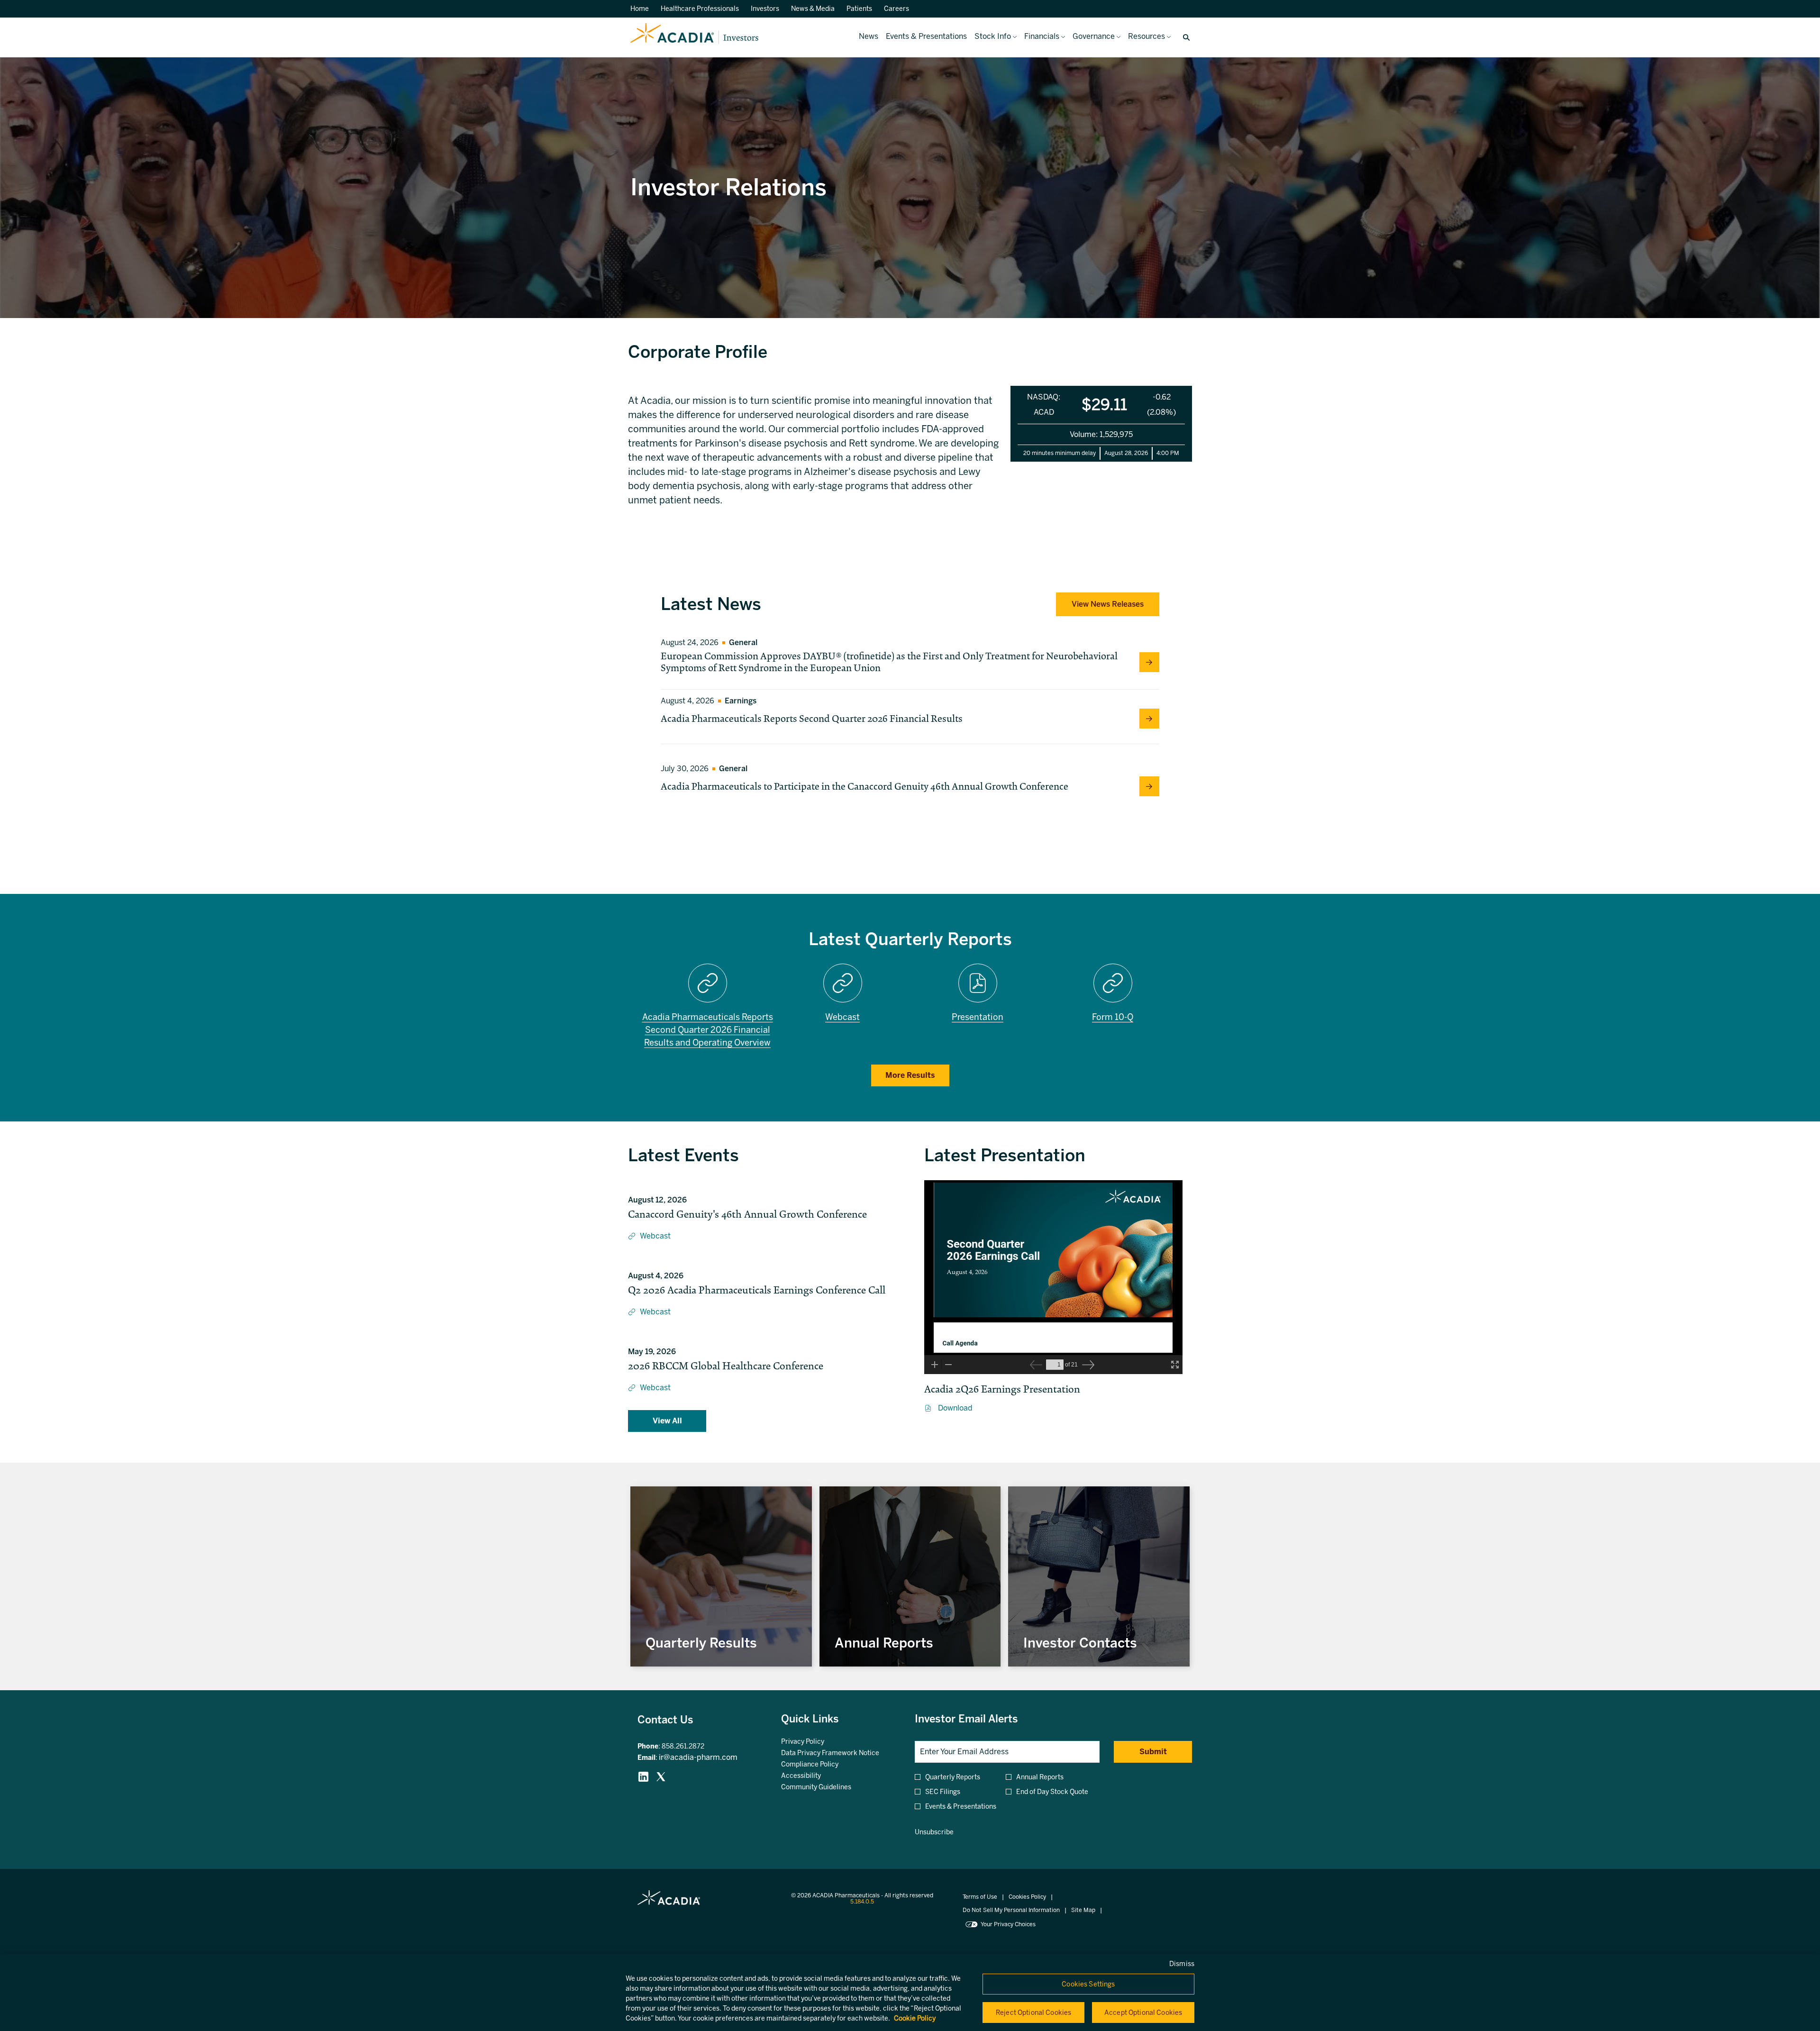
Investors (765, 9)
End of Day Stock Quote (1052, 1792)
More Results (910, 1075)
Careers (896, 9)
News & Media (813, 9)
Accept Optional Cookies (1143, 2013)
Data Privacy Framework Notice (839, 1753)
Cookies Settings (1088, 1984)
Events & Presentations (961, 1807)
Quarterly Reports (953, 1777)
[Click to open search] (1184, 38)
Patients (859, 9)
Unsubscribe (934, 1832)
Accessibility (813, 1776)
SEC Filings (943, 1792)
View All (667, 1421)
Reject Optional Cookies (1033, 2013)
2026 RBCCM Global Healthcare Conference (726, 1366)
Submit (1153, 1752)
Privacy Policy (814, 1742)
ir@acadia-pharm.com (698, 1757)
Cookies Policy (1027, 1897)
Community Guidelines (828, 1787)
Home (640, 9)
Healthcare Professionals (700, 9)
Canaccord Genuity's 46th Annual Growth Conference (747, 1214)
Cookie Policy (915, 2018)
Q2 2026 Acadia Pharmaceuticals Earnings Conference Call (757, 1290)
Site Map (1083, 1910)
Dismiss (1182, 1964)
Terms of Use (980, 1897)
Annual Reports (1040, 1777)
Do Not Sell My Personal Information (1011, 1910)
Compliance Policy (821, 1765)
